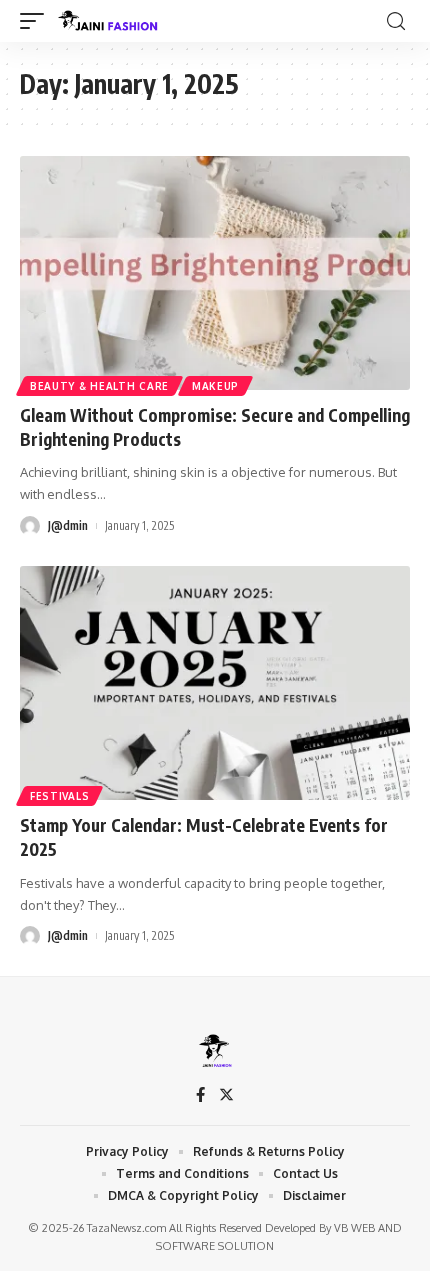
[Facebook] (200, 1096)
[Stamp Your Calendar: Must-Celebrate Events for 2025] (215, 683)
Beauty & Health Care (99, 386)
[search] (396, 21)
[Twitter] (226, 1096)
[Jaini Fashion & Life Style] (109, 21)
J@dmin (68, 525)
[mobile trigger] (37, 21)
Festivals (59, 796)
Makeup (215, 386)
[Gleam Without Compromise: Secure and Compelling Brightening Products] (215, 273)
